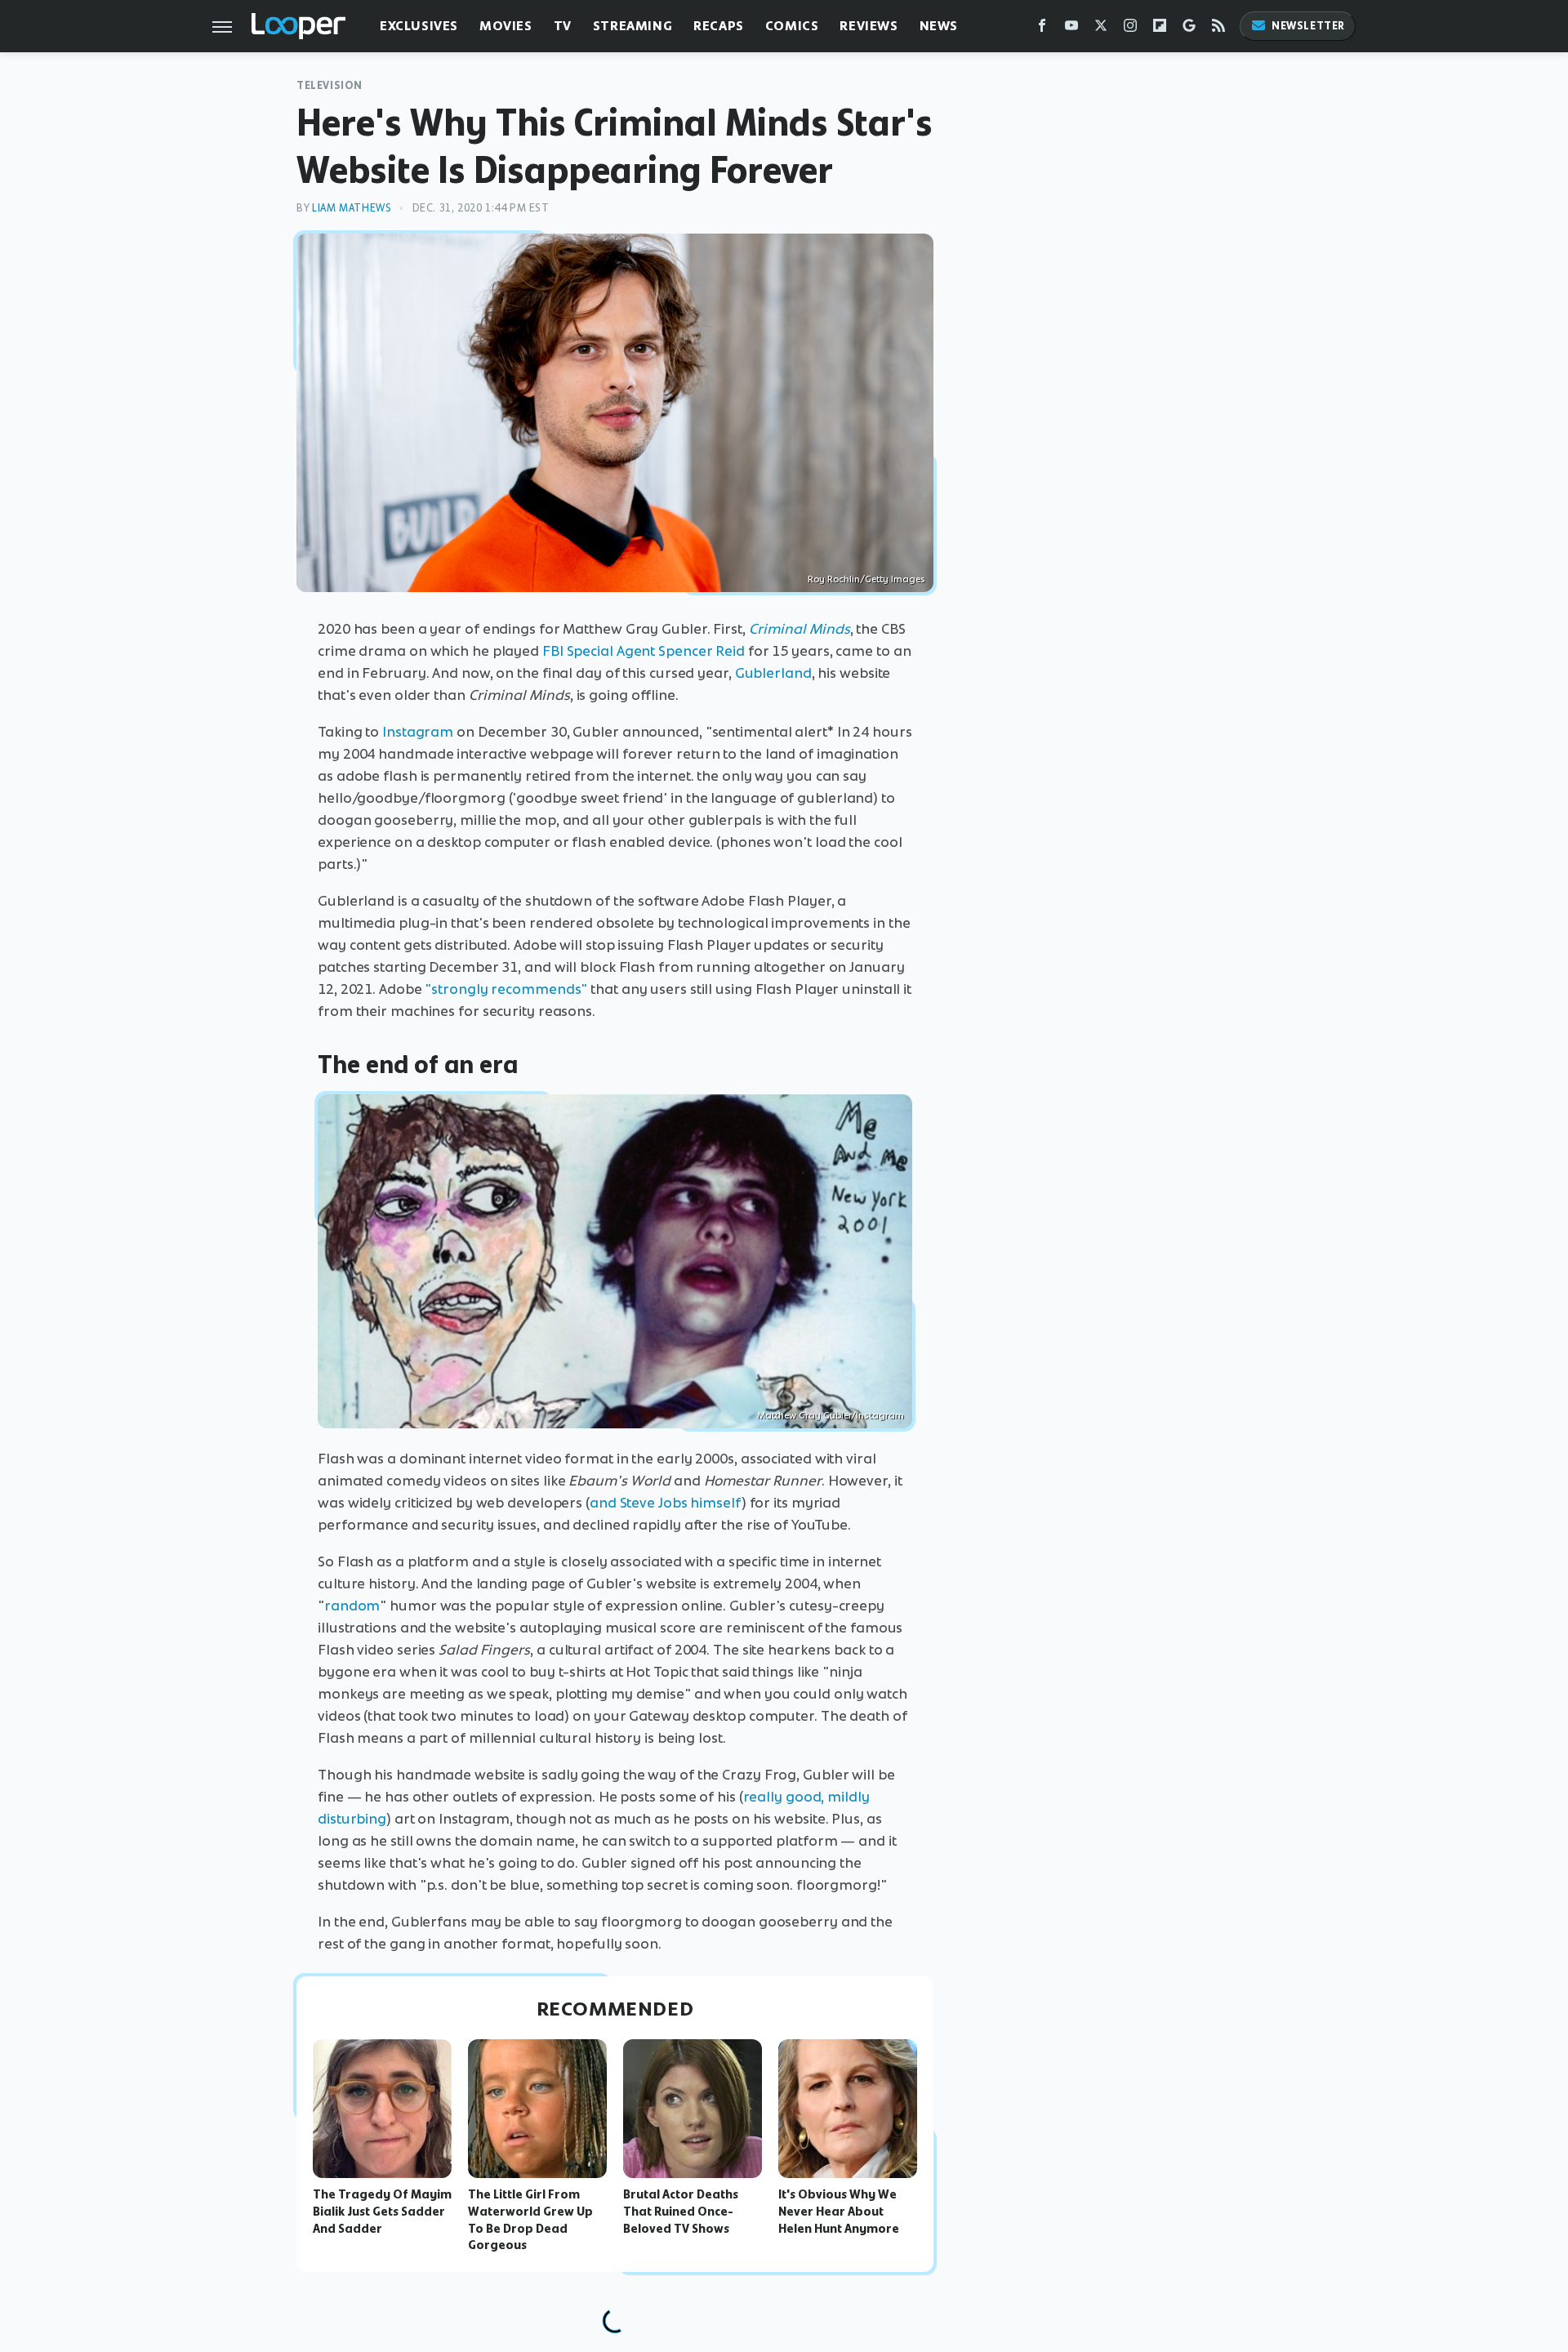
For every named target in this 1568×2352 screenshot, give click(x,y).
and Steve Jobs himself (666, 1503)
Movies (506, 26)
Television (330, 85)
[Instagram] (1130, 29)
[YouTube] (1071, 29)
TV (563, 26)
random (352, 1606)
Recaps (719, 26)
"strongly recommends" (506, 989)
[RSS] (1218, 29)
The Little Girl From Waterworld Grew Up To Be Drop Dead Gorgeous (530, 2220)
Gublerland (773, 673)
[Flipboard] (1160, 29)
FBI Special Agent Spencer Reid (644, 651)
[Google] (1189, 29)
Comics (792, 26)
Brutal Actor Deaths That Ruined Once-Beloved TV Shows (681, 2212)
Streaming (633, 26)
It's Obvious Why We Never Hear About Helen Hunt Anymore (839, 2212)
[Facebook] (1042, 29)
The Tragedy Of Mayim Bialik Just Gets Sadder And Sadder (382, 2212)
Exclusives (419, 26)
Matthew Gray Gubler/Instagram (831, 1415)
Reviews (869, 26)
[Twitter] (1101, 29)
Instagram (418, 732)
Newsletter (1308, 26)
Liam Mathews (352, 208)
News (939, 26)
